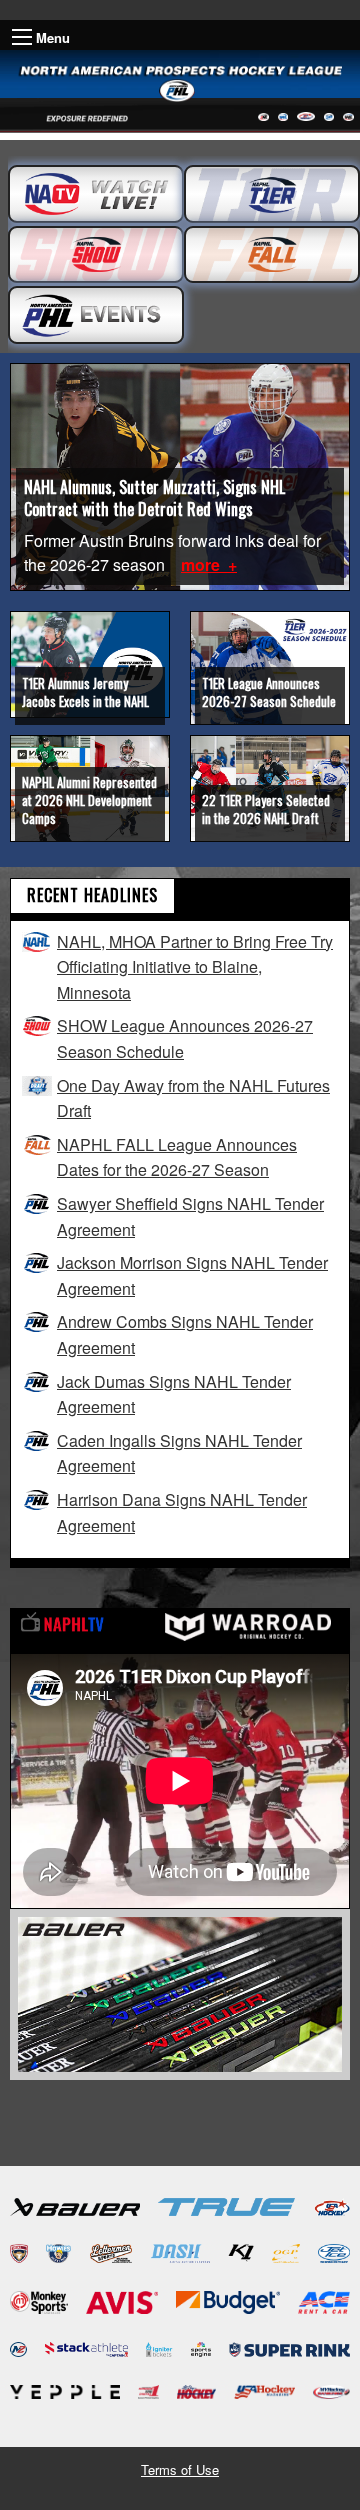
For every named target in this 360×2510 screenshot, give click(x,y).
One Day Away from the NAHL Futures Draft (193, 1098)
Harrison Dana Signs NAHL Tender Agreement (182, 1512)
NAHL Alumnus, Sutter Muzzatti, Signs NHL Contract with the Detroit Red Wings (154, 498)
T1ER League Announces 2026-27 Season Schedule (269, 692)
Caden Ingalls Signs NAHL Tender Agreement (179, 1453)
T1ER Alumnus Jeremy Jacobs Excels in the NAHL (85, 692)
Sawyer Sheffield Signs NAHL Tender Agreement (190, 1216)
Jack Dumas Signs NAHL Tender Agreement (174, 1394)
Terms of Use (180, 2469)
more (202, 564)
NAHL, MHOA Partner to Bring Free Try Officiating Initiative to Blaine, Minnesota (195, 967)
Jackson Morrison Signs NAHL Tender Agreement (192, 1275)
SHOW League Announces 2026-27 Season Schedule (185, 1038)
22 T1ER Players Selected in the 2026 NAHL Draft (266, 809)
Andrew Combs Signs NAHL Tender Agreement (185, 1334)
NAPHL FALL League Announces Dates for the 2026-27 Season (177, 1157)
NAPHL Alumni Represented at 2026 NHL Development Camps (89, 800)
